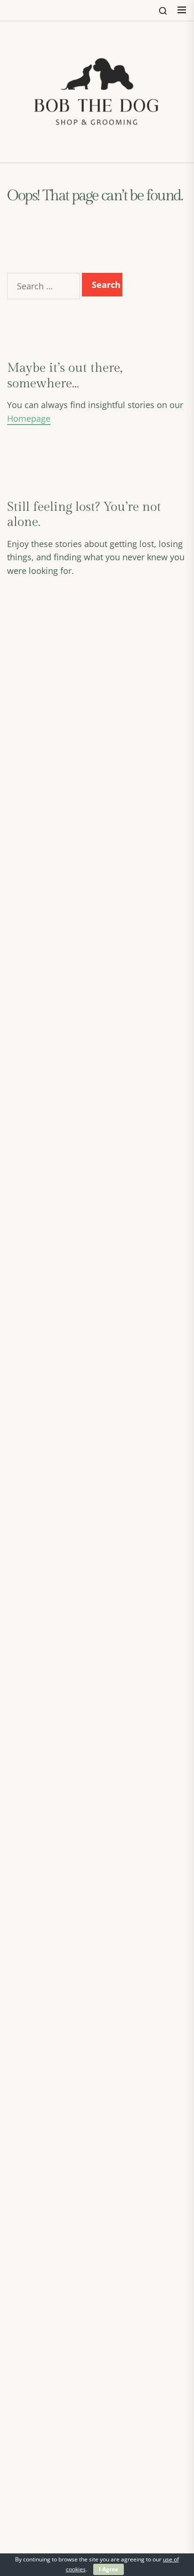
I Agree (109, 2569)
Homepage (29, 418)
